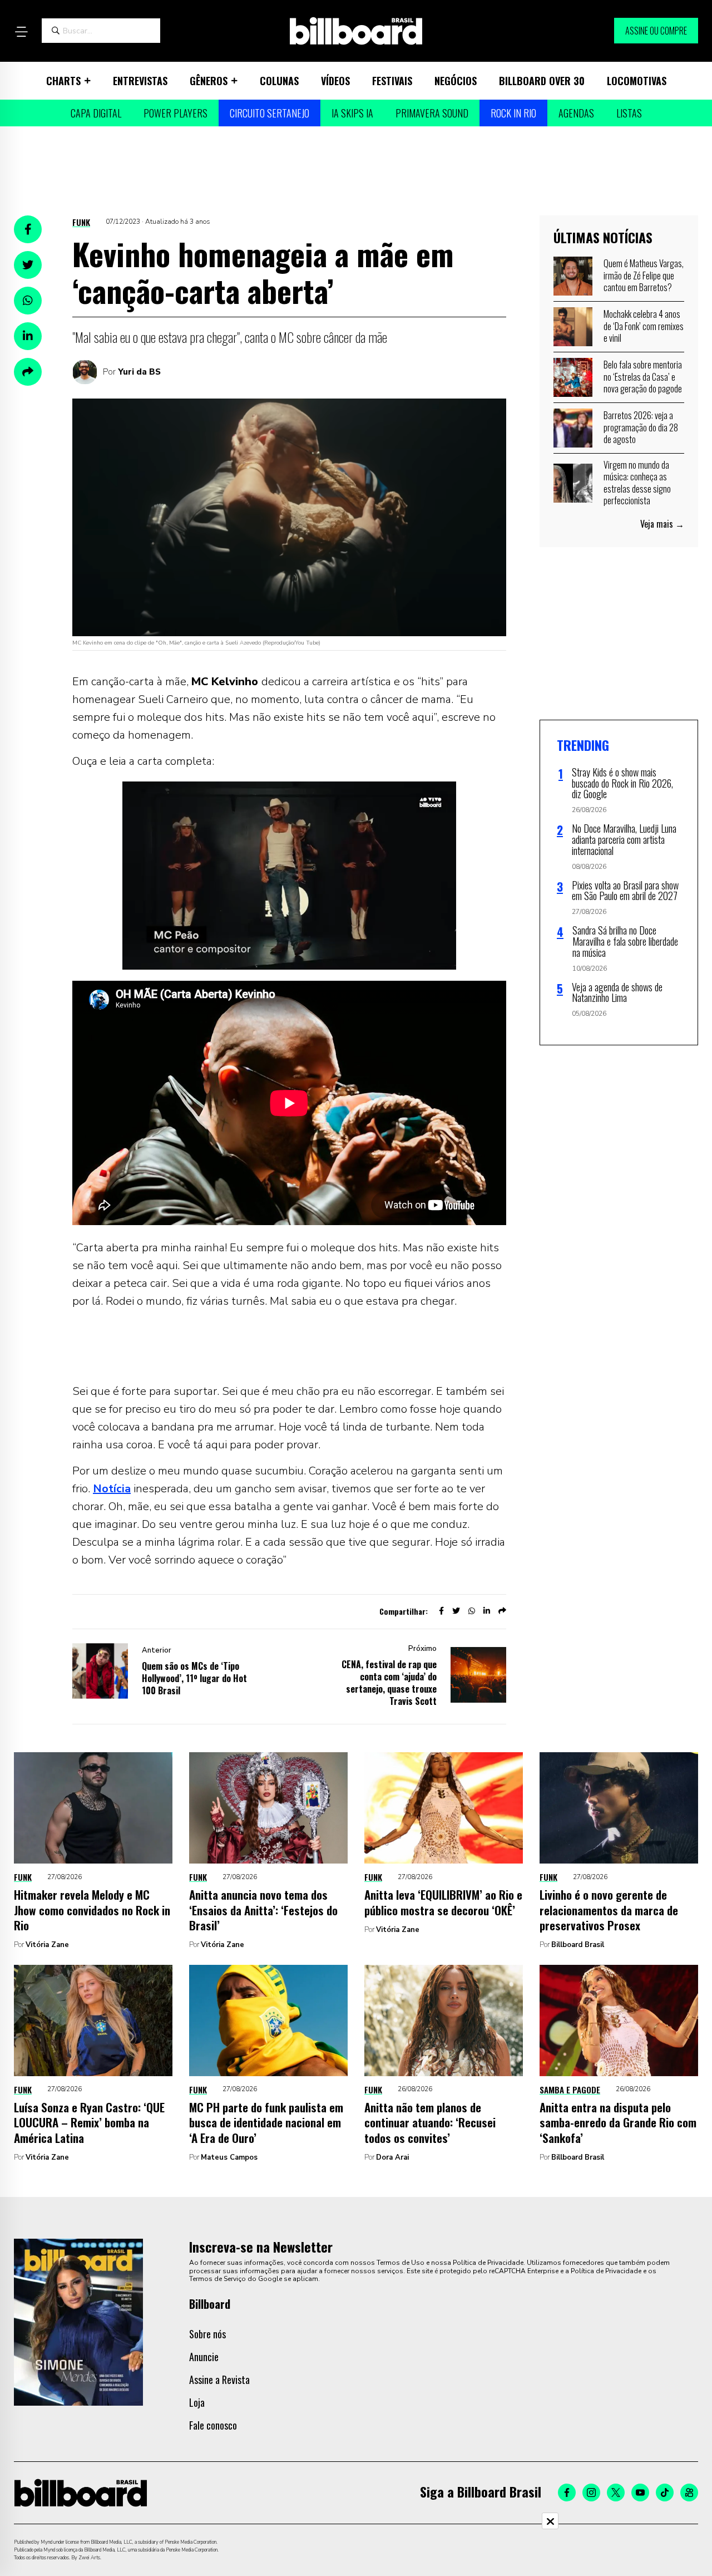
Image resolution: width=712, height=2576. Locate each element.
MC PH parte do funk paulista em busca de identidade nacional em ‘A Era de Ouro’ (266, 2122)
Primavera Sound (432, 113)
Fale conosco (213, 2425)
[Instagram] (591, 2493)
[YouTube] (640, 2493)
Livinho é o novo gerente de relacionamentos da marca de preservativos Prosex (609, 1910)
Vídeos (335, 81)
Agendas (576, 113)
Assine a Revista (219, 2380)
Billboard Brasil (578, 1945)
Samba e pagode (570, 2090)
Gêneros (209, 81)
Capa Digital (96, 113)
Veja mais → (662, 524)
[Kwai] (689, 2493)
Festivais (392, 81)
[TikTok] (665, 2493)
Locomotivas (637, 81)
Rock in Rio (513, 113)
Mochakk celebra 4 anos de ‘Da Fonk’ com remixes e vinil (644, 326)
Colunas (279, 81)
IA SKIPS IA (352, 113)
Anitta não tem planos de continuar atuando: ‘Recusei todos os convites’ (430, 2122)
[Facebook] (567, 2493)
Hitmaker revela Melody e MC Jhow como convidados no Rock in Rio (92, 1910)
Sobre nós (207, 2334)
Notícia (112, 1489)
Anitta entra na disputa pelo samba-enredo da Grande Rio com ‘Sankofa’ (618, 2122)
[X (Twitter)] (616, 2493)
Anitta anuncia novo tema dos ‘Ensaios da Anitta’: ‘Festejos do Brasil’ (263, 1910)
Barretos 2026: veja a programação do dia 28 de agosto (641, 427)
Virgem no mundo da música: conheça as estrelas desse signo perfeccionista (637, 483)
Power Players (175, 113)
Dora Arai (392, 2157)
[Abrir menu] (21, 32)
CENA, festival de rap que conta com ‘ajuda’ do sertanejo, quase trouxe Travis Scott (389, 1683)
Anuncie (204, 2357)
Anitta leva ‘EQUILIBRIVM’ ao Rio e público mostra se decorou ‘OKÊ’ (443, 1902)
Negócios (456, 81)
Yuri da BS (139, 372)
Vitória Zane (47, 1945)
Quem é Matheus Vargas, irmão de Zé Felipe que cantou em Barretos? (644, 275)
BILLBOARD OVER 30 (542, 81)
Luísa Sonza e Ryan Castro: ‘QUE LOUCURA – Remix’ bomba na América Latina (89, 2122)
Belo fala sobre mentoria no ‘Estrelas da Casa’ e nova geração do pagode (643, 377)
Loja (197, 2402)
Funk (81, 222)
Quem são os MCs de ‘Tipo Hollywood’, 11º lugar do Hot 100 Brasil (194, 1678)
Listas (629, 113)
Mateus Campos (229, 2157)
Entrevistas (140, 81)
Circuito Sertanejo (270, 113)
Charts (63, 81)
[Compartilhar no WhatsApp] (28, 301)
